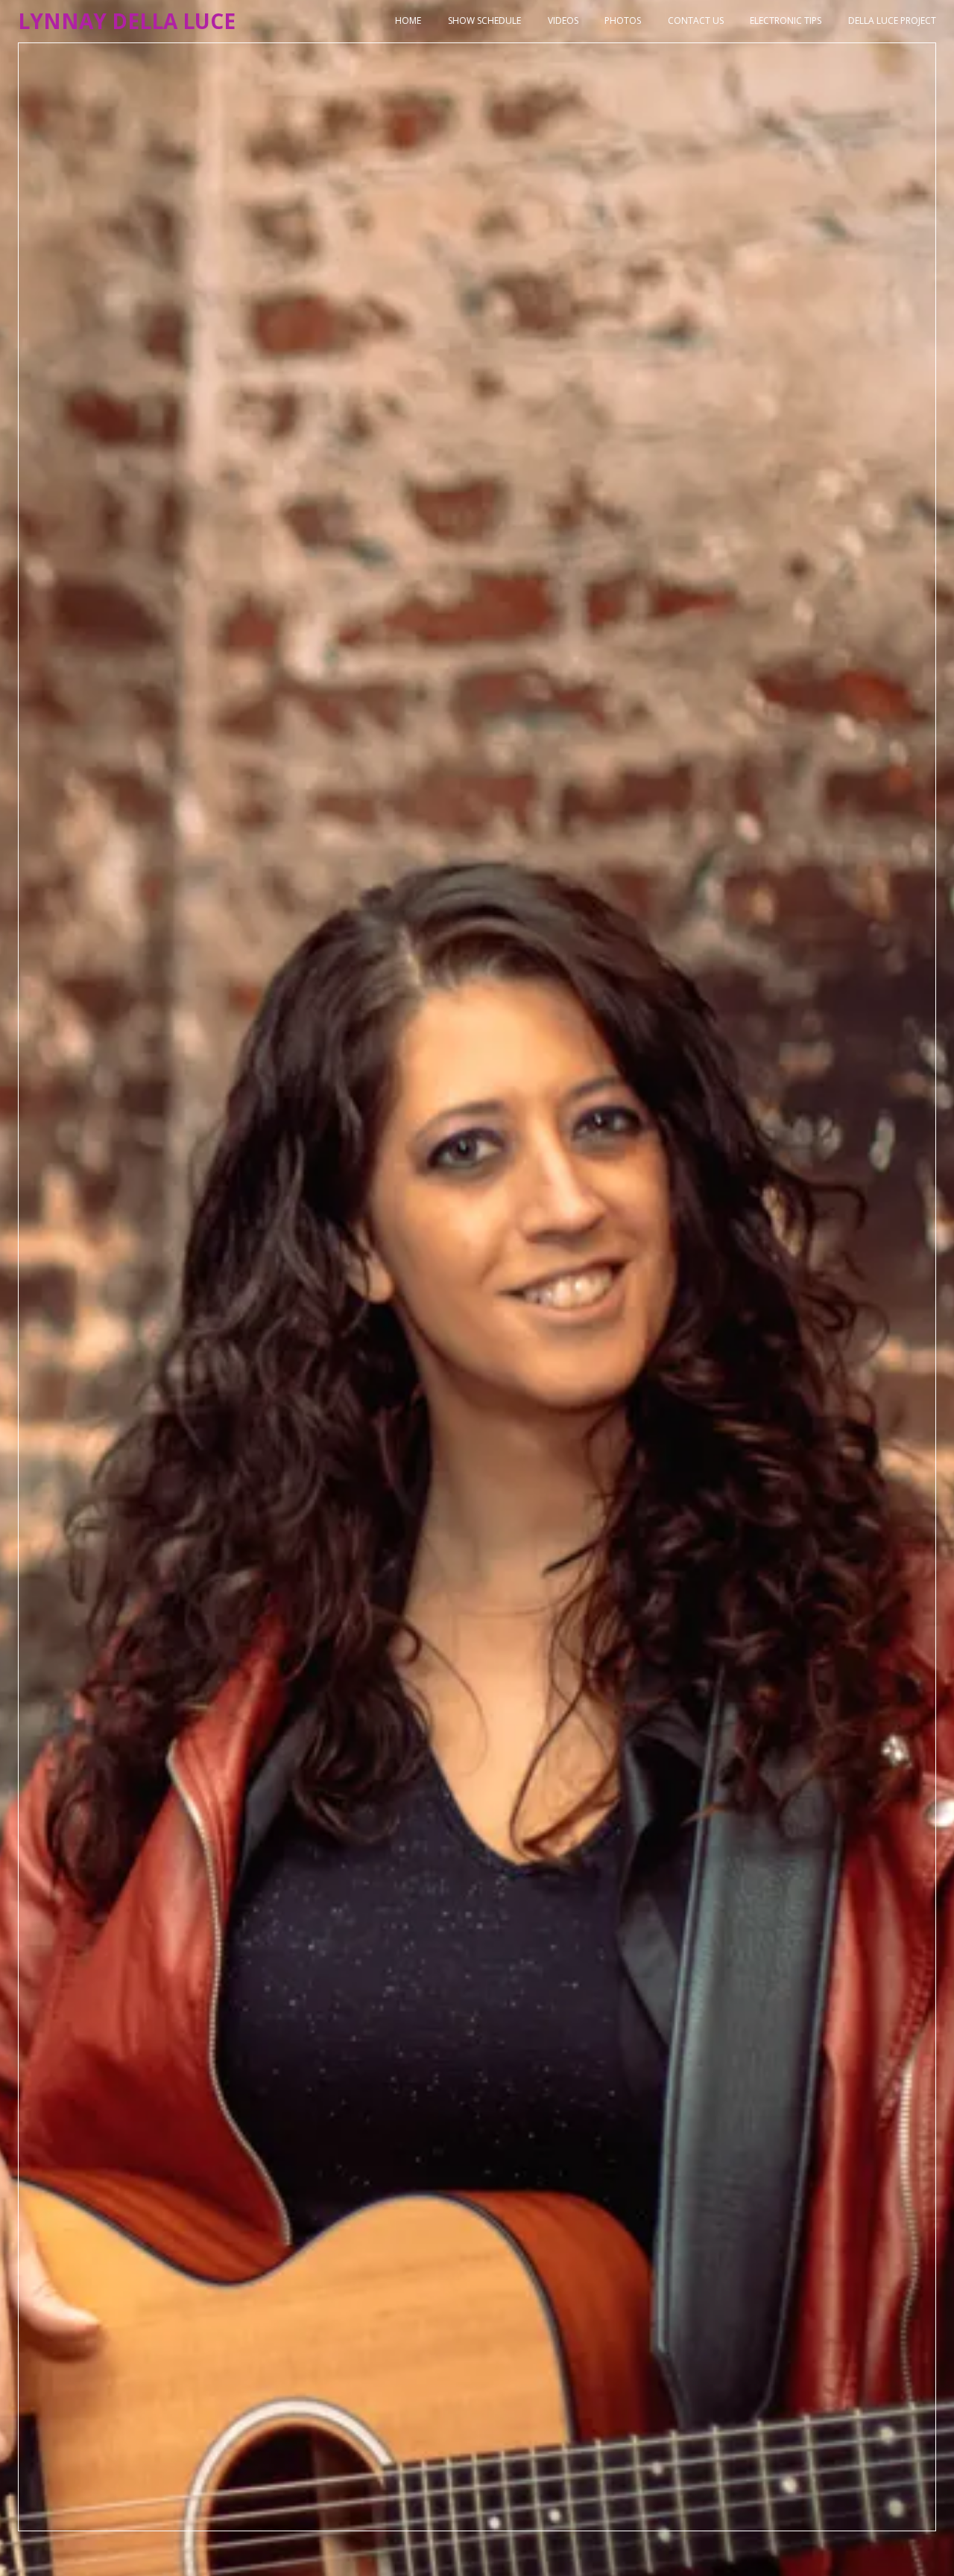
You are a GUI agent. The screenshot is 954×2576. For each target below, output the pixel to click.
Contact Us (696, 21)
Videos (563, 21)
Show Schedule (484, 21)
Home (408, 21)
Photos (623, 21)
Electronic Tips (786, 21)
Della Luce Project (892, 21)
